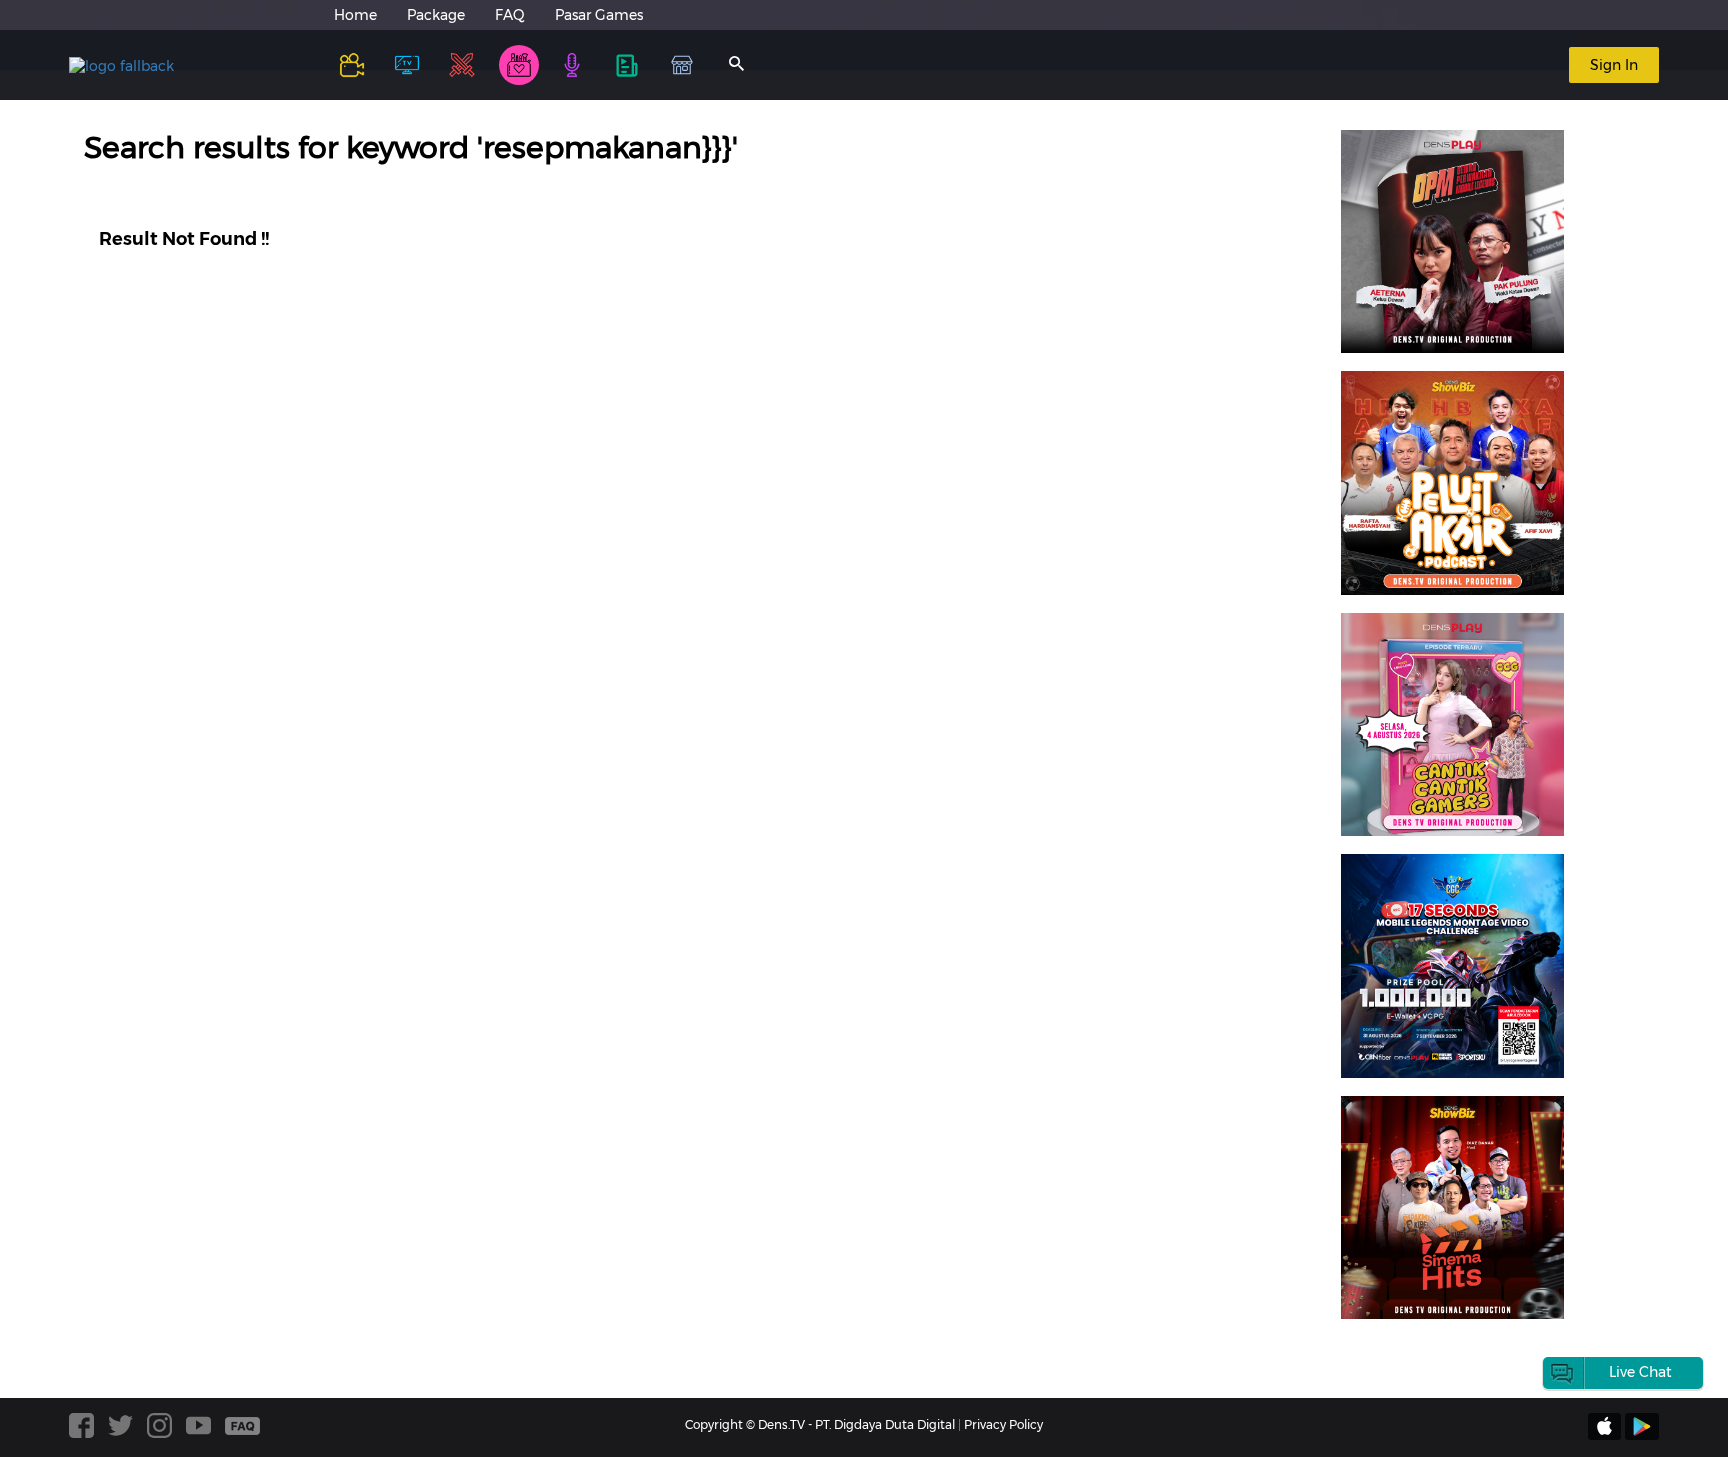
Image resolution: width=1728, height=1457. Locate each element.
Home (355, 15)
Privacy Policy (1003, 1424)
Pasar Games (599, 15)
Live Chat (1640, 1372)
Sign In (1614, 65)
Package (436, 15)
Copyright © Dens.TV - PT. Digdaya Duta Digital (820, 1424)
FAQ (510, 15)
